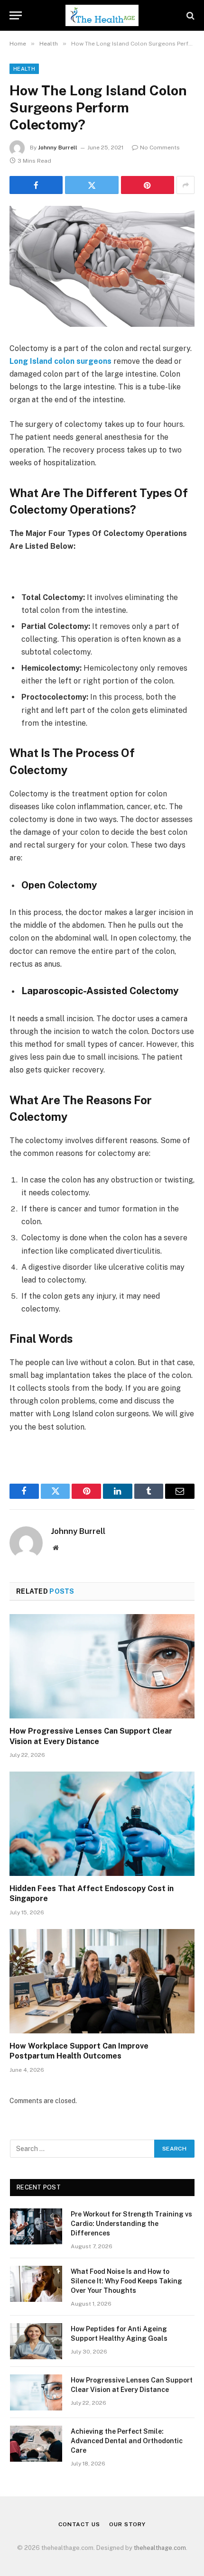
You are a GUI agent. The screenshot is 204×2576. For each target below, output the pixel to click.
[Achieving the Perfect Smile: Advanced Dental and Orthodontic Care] (36, 2444)
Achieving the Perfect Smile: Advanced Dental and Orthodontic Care (127, 2441)
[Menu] (16, 15)
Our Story (127, 2524)
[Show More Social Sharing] (185, 185)
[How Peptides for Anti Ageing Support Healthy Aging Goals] (36, 2341)
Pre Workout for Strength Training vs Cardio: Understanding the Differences (131, 2224)
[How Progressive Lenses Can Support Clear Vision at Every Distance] (102, 1666)
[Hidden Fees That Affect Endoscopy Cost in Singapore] (102, 1824)
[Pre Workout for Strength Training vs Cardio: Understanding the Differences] (36, 2226)
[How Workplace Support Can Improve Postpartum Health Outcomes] (102, 1981)
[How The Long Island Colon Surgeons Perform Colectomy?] (102, 266)
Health (24, 69)
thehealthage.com (160, 2548)
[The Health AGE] (102, 15)
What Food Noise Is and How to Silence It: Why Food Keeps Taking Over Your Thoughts (126, 2281)
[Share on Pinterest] (148, 185)
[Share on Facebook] (36, 185)
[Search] (190, 15)
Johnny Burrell (58, 148)
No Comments (160, 148)
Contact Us (79, 2524)
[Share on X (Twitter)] (92, 185)
